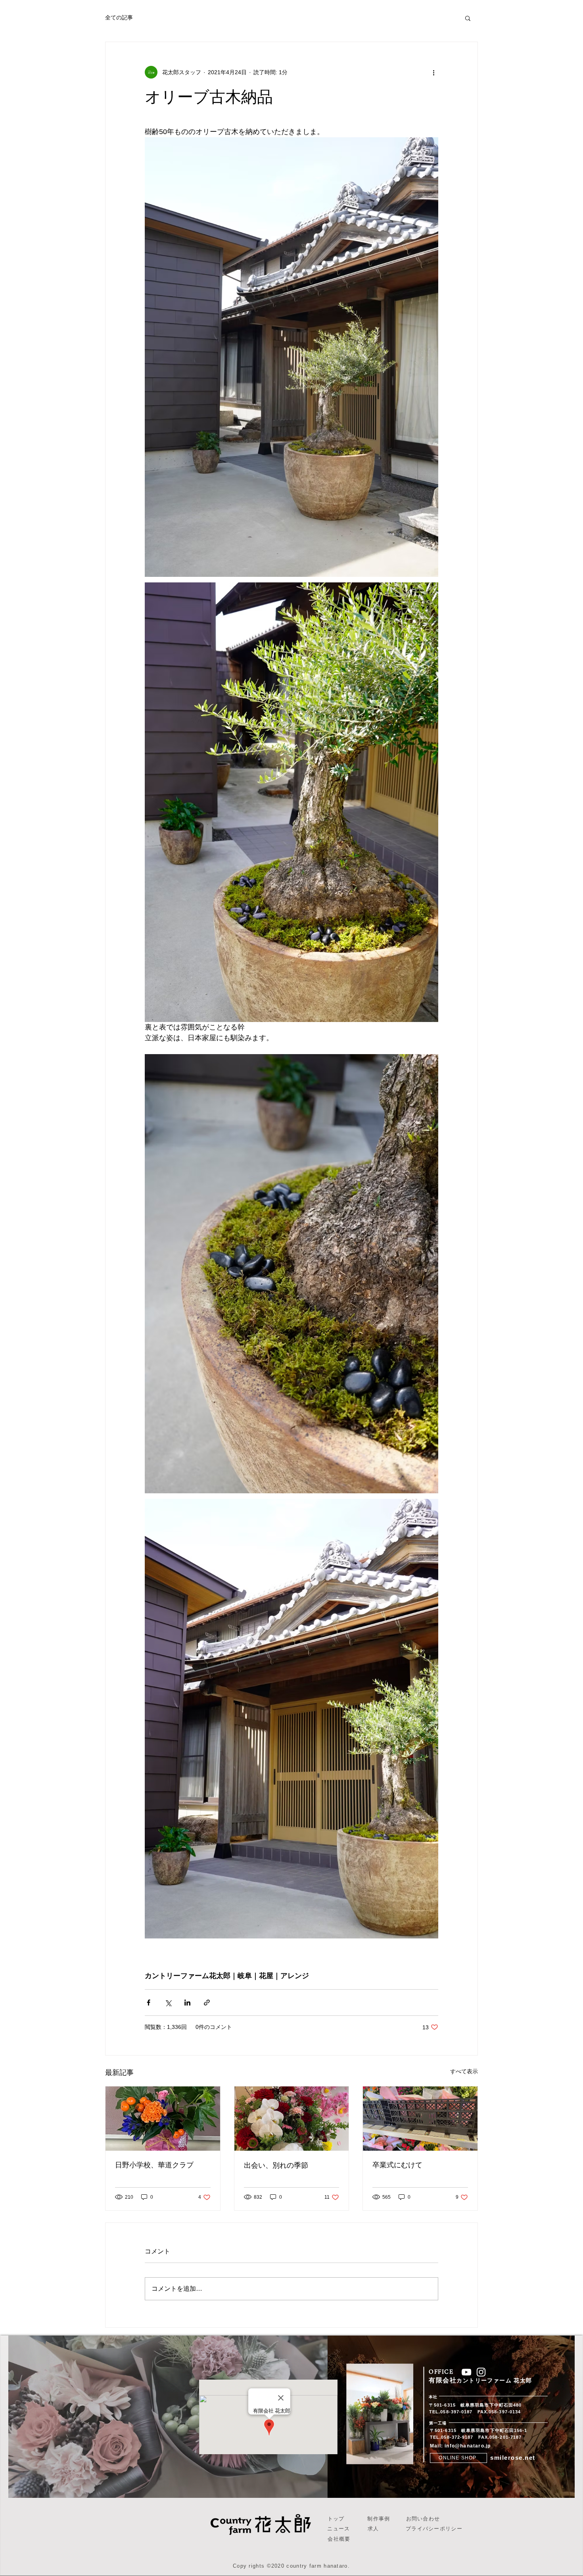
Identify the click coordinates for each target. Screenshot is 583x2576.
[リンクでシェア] (207, 2003)
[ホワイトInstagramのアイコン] (481, 2372)
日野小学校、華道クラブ (154, 2165)
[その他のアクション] (433, 72)
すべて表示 (464, 2071)
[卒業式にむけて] (420, 2119)
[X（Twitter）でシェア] (168, 2003)
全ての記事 (119, 17)
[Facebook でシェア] (149, 2003)
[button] (468, 18)
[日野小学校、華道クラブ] (163, 2119)
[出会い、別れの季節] (292, 2119)
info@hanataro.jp (468, 2446)
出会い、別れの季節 (276, 2165)
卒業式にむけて (397, 2165)
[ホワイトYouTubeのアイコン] (466, 2372)
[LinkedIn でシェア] (187, 2003)
